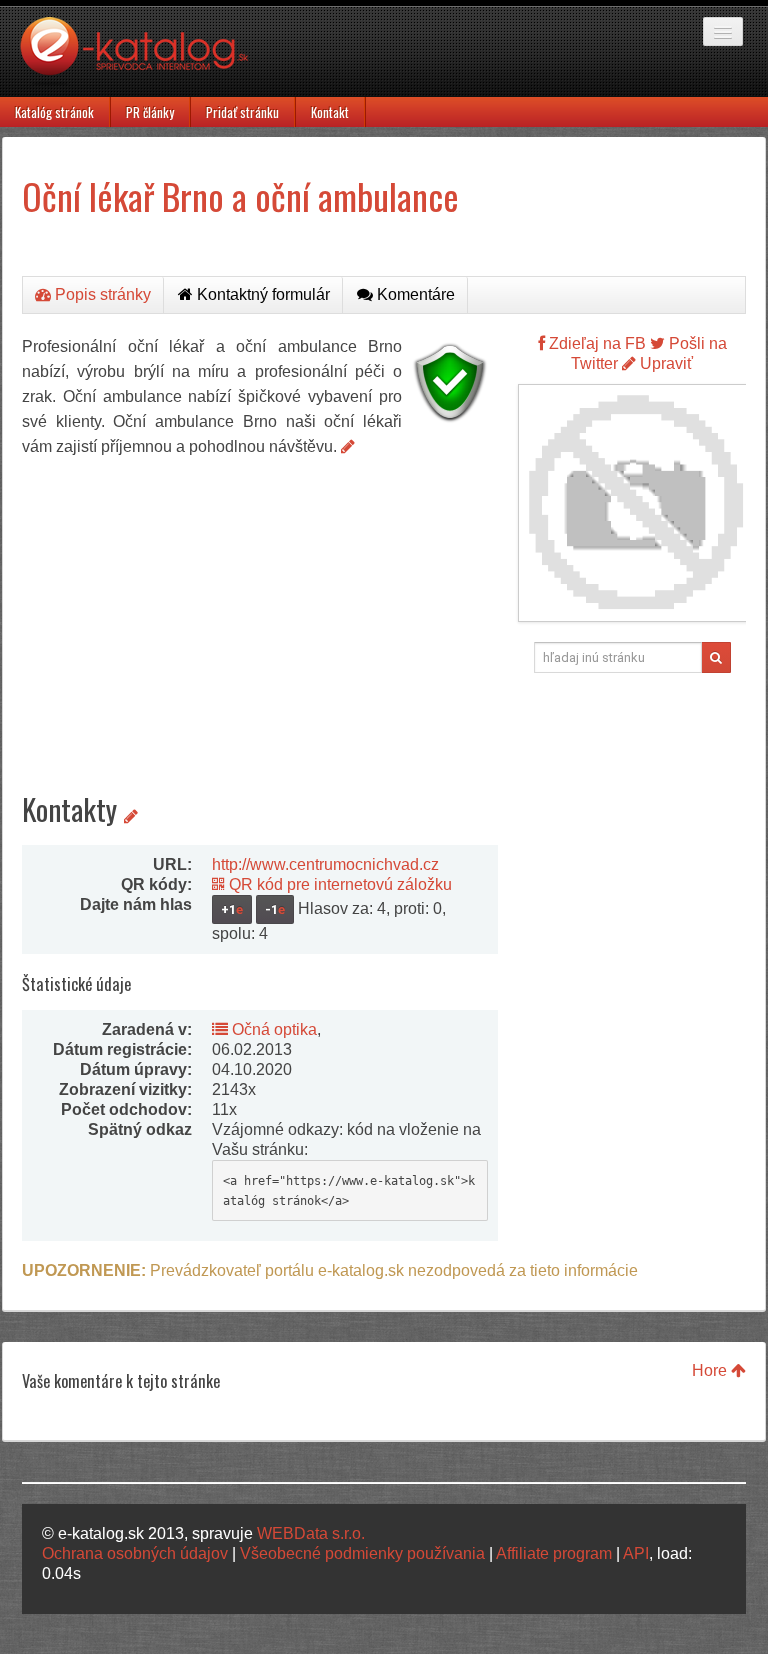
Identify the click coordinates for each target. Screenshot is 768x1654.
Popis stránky (101, 294)
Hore (711, 1370)
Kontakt (330, 112)
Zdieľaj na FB (595, 343)
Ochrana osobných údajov (135, 1553)
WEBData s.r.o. (311, 1533)
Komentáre (414, 294)
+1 (232, 909)
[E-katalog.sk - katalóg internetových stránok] (144, 57)
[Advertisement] (260, 609)
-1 (275, 909)
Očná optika (272, 1029)
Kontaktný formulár (261, 294)
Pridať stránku (242, 112)
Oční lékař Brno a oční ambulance (240, 195)
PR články (150, 112)
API (636, 1553)
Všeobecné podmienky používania (362, 1553)
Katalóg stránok (54, 112)
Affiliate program (554, 1553)
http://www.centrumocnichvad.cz (325, 864)
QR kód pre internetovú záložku (338, 884)
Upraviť (664, 363)
